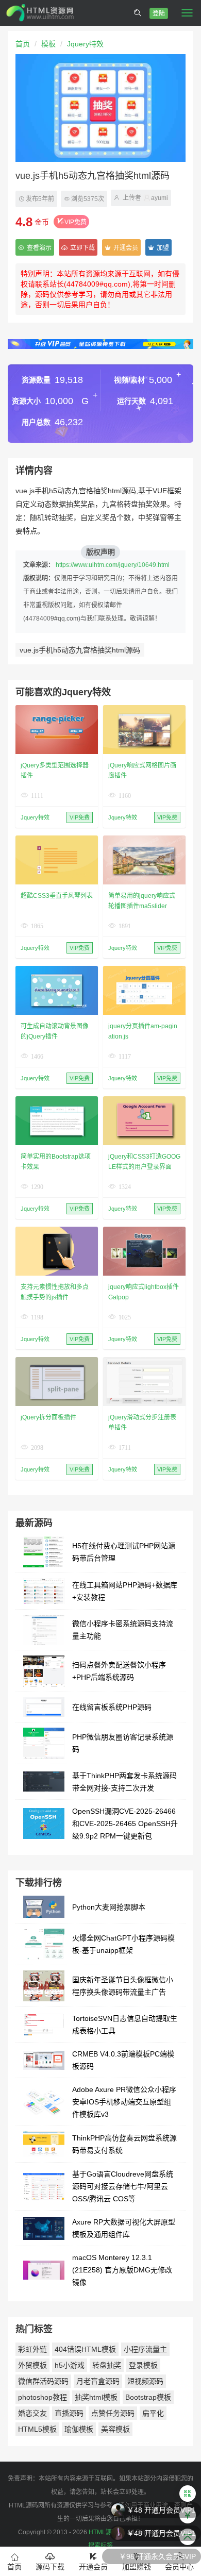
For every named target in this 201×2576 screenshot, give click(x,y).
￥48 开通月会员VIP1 (161, 2509)
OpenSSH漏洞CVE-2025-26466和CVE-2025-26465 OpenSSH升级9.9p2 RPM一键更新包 (125, 1824)
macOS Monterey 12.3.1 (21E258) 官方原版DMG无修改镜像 (122, 2270)
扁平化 (153, 2413)
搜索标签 (100, 2546)
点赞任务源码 (113, 2413)
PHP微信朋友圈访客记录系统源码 (123, 1743)
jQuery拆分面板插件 (48, 1417)
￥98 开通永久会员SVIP (157, 2555)
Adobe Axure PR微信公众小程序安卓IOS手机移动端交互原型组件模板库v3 (124, 2102)
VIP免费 (76, 222)
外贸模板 (32, 2365)
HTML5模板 (37, 2429)
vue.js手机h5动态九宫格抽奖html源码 (80, 650)
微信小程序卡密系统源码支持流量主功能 (123, 1630)
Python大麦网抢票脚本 (109, 1907)
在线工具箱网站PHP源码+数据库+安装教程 (125, 1591)
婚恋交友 (32, 2413)
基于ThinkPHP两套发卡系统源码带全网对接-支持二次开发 (124, 1782)
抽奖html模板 (96, 2397)
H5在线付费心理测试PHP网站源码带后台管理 (124, 1552)
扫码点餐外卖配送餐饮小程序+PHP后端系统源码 (119, 1671)
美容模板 (115, 2429)
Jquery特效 (85, 44)
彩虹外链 (32, 2349)
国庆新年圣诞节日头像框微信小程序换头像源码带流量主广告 (123, 1986)
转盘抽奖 (107, 2365)
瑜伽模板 (79, 2429)
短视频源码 (145, 2381)
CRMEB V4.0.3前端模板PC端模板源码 (123, 2060)
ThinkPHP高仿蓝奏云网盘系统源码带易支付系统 (124, 2144)
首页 (23, 44)
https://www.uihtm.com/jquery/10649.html (113, 565)
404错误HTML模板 (85, 2349)
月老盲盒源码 (98, 2381)
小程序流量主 (145, 2349)
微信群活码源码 (43, 2381)
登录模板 (143, 2365)
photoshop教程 (43, 2397)
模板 (48, 44)
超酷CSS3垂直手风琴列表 (57, 896)
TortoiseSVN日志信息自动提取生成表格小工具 (125, 2025)
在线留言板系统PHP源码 (112, 1707)
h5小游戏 (70, 2365)
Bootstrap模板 (148, 2397)
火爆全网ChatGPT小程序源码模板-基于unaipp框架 (123, 1944)
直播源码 (69, 2413)
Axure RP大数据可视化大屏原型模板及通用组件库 (124, 2228)
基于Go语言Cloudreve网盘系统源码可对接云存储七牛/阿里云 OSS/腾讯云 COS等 (123, 2186)
